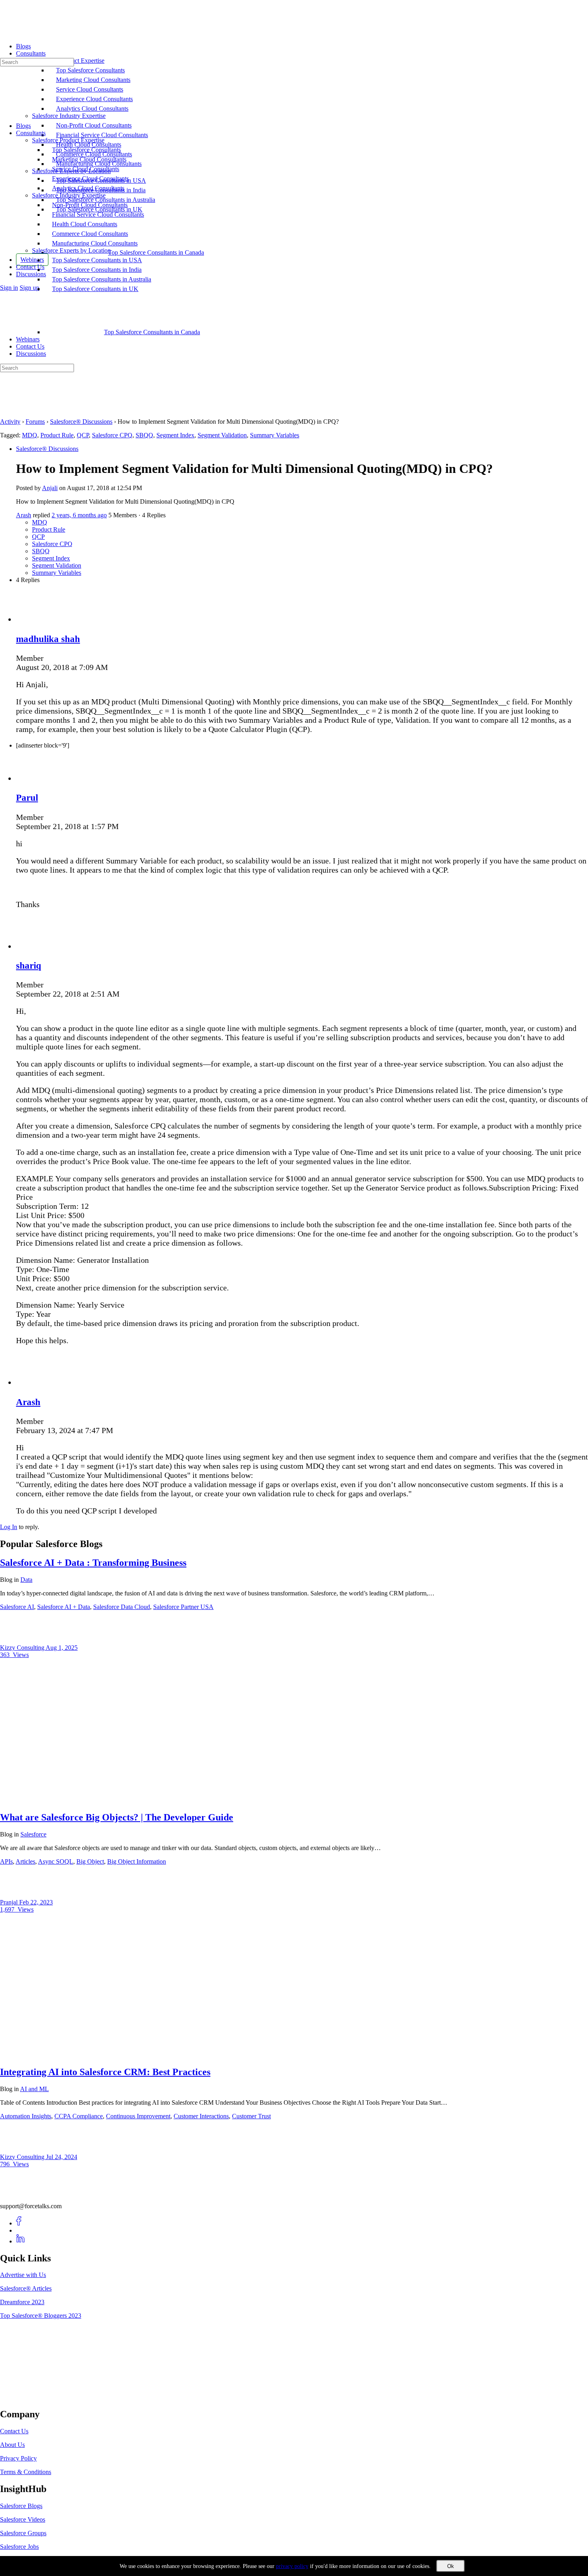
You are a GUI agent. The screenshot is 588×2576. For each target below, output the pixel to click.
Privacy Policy (18, 2458)
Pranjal (10, 1902)
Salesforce (33, 1834)
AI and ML (34, 2089)
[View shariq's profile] (32, 946)
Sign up (29, 288)
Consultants (31, 133)
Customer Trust (251, 2116)
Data (26, 1580)
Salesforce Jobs (19, 2547)
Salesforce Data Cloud (122, 1607)
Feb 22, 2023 (36, 1902)
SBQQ (144, 435)
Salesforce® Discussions (81, 422)
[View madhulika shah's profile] (32, 619)
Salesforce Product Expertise (68, 140)
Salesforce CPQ (112, 435)
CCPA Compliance (79, 2116)
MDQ (30, 435)
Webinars (28, 339)
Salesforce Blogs (21, 2506)
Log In (9, 1527)
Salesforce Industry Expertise (69, 195)
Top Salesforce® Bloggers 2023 (41, 2316)
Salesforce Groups (23, 2533)
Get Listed (22, 2397)
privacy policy (292, 2566)
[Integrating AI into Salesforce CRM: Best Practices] (128, 2055)
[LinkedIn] (21, 2241)
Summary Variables (275, 435)
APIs (6, 1861)
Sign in (9, 288)
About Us (12, 2445)
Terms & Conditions (26, 2472)
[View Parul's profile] (32, 778)
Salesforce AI (17, 1607)
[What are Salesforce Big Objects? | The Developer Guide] (128, 1800)
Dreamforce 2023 (22, 2302)
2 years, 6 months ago (79, 515)
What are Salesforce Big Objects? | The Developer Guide (117, 1817)
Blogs (23, 126)
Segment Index (175, 435)
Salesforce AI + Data (64, 1607)
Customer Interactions (201, 2116)
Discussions (31, 354)
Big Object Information (137, 1861)
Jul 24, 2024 (62, 2157)
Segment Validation (222, 435)
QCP (83, 435)
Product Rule (57, 435)
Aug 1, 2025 (62, 1648)
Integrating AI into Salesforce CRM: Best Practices (105, 2072)
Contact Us (30, 346)
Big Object (90, 1861)
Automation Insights (26, 2116)
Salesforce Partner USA (183, 1607)
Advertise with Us (23, 2275)
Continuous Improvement (138, 2116)
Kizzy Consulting (23, 1648)
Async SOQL (56, 1861)
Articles (25, 1861)
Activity (10, 422)
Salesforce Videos (23, 2519)
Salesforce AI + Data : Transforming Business (93, 1563)
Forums (35, 422)
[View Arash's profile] (32, 1382)
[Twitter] (21, 2230)
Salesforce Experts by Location (71, 250)
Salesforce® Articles (26, 2288)
